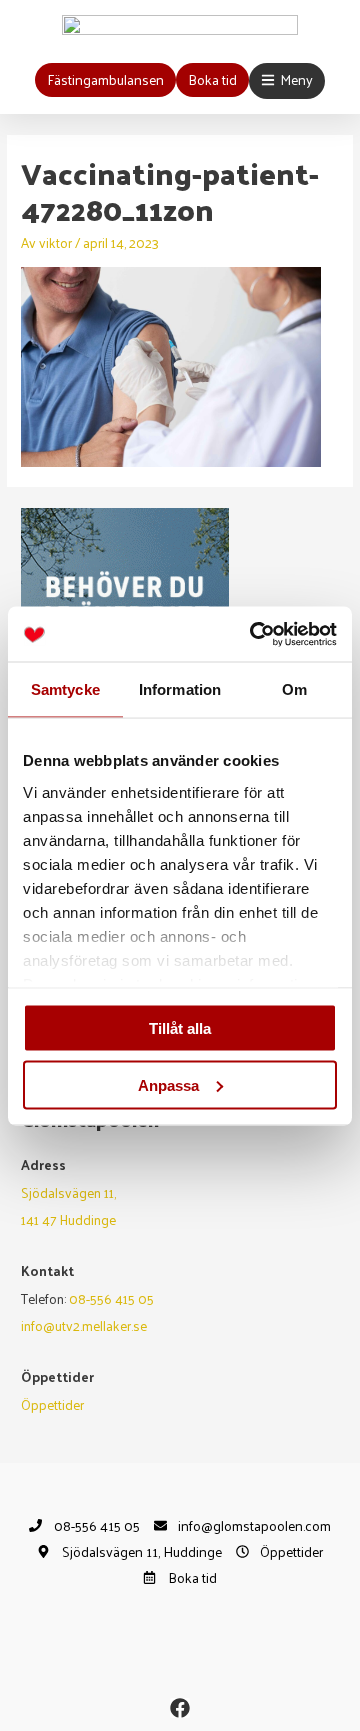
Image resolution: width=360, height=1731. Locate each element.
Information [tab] (180, 689)
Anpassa (168, 1084)
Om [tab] (294, 689)
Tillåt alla (180, 1028)
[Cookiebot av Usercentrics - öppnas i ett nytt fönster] (254, 634)
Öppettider (52, 1404)
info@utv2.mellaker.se (84, 1325)
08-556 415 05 (111, 1298)
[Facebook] (180, 1708)
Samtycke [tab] (65, 689)
